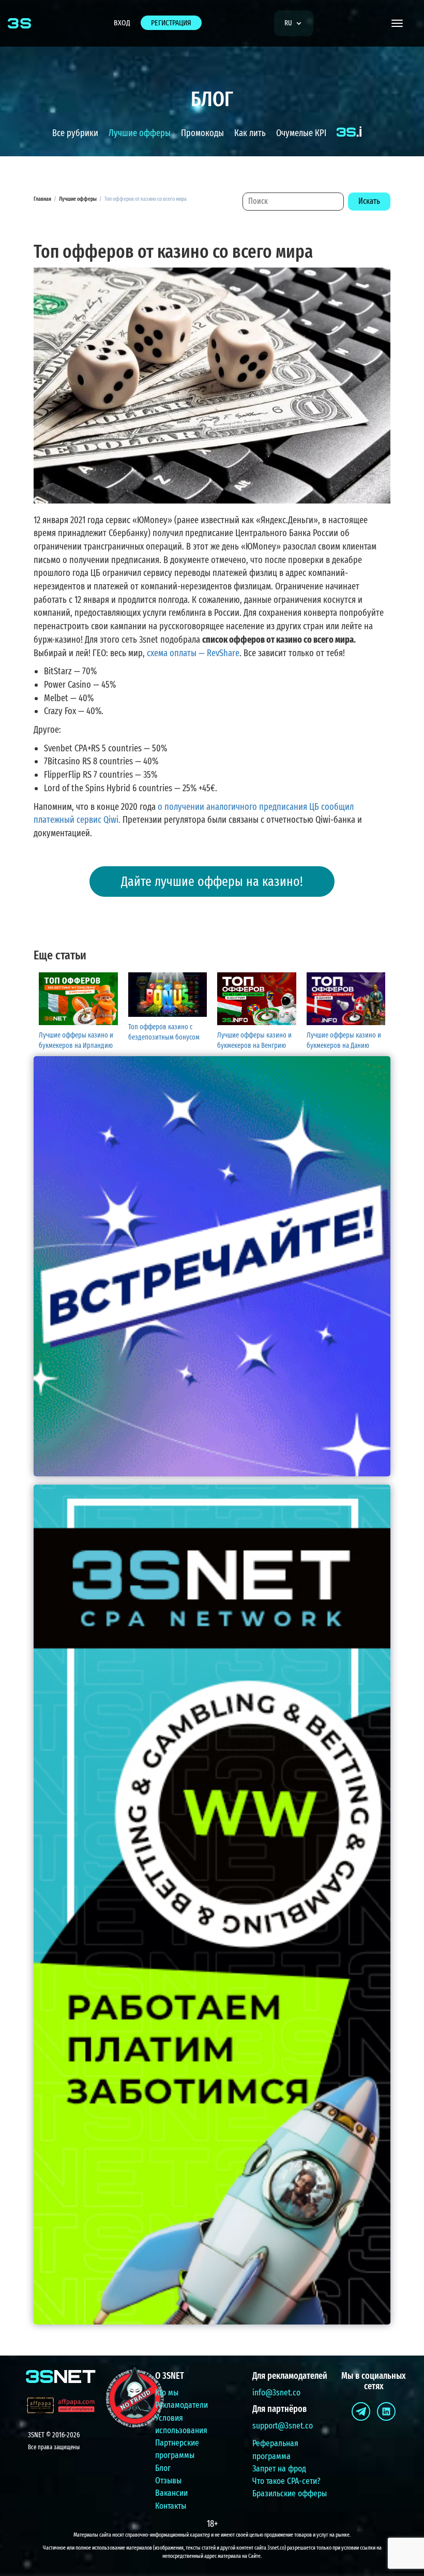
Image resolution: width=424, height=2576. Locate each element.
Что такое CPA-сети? (286, 2481)
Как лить (250, 133)
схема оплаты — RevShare (193, 653)
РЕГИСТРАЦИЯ (171, 23)
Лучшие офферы (140, 133)
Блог (163, 2468)
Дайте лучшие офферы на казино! (212, 882)
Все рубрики (75, 133)
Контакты (171, 2506)
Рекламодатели (181, 2405)
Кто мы (167, 2393)
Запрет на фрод (279, 2469)
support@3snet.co (283, 2426)
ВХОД (122, 23)
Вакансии (171, 2493)
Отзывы (168, 2481)
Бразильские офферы (290, 2493)
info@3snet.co (276, 2393)
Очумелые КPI (301, 133)
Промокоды (202, 133)
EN (292, 53)
